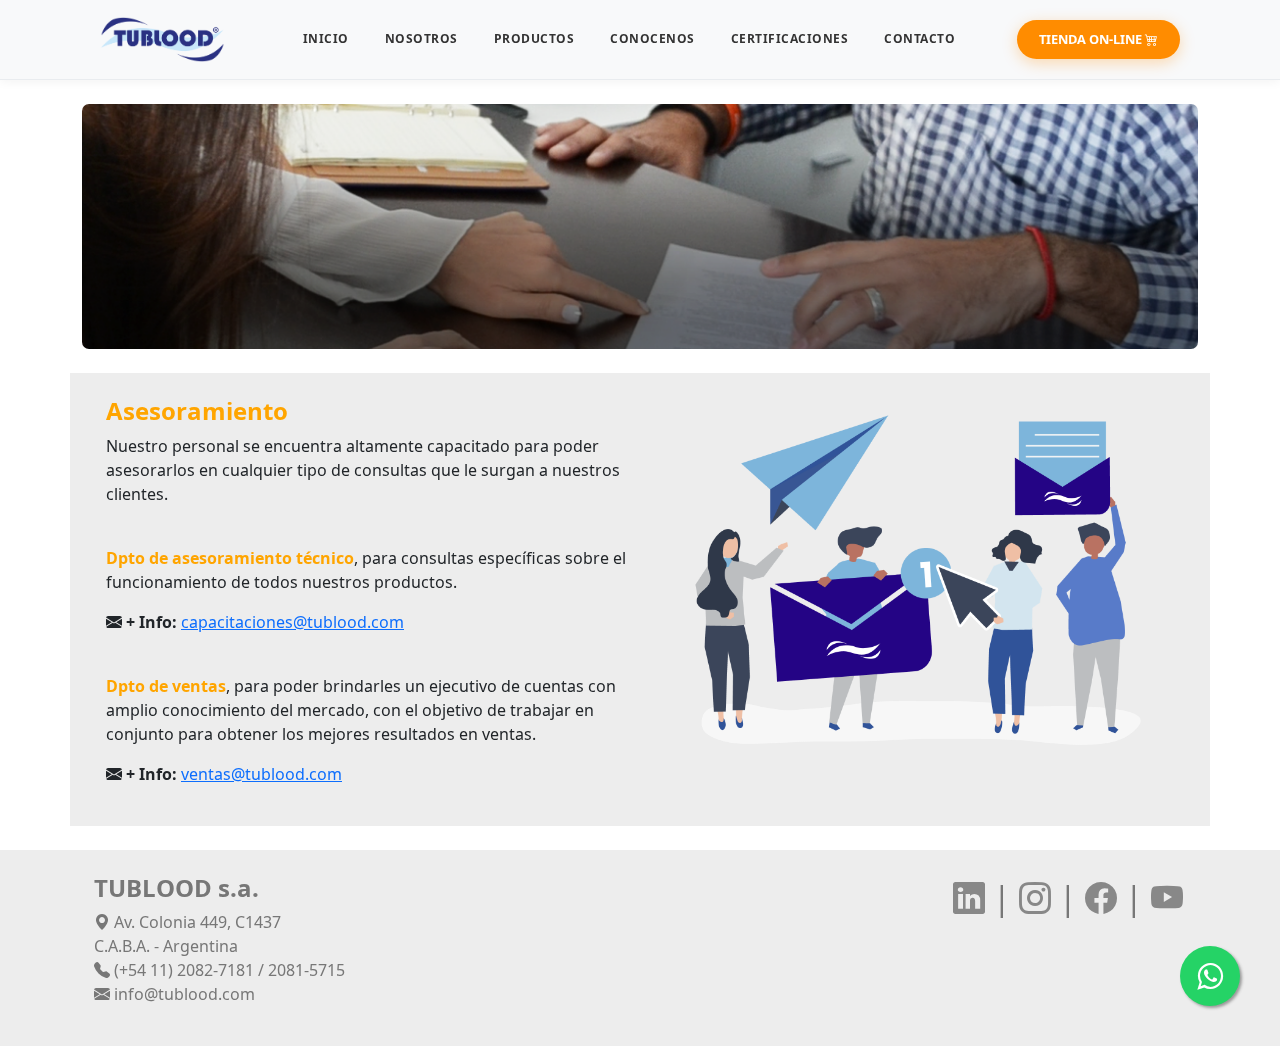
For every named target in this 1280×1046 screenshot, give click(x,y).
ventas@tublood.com (261, 774)
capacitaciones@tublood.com (292, 622)
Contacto (919, 38)
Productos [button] (534, 38)
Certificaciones (790, 38)
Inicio (326, 38)
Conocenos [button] (652, 38)
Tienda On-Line (1092, 39)
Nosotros (421, 38)
